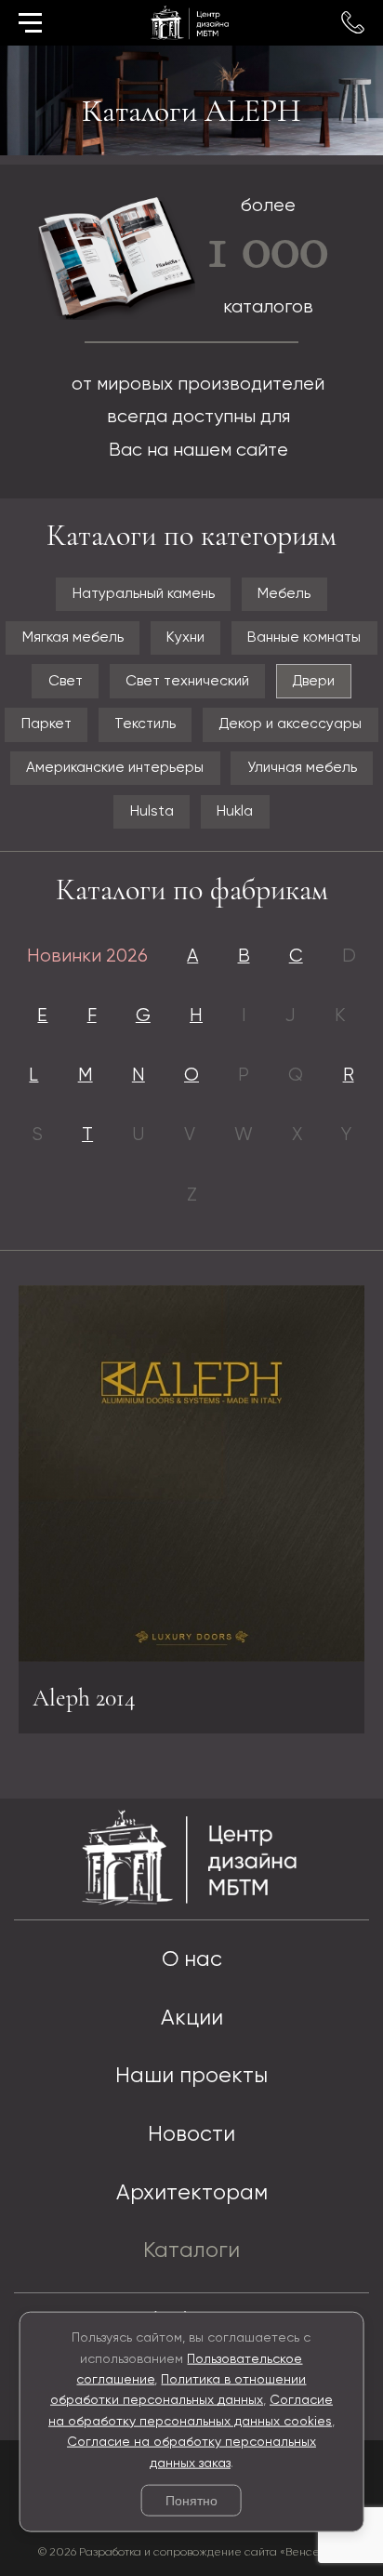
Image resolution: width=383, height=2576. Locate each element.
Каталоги (191, 2251)
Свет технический (187, 681)
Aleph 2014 (84, 1698)
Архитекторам (192, 2193)
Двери (313, 681)
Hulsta (152, 811)
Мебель (284, 594)
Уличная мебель (302, 768)
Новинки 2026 (87, 956)
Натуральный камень (144, 594)
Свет (66, 681)
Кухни (185, 637)
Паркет (46, 724)
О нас (192, 1960)
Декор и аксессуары (290, 724)
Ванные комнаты (304, 637)
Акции (192, 2018)
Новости (191, 2135)
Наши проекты (191, 2076)
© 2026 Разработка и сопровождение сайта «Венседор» (192, 2552)
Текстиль (145, 724)
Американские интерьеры (115, 768)
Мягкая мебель (73, 637)
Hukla (235, 811)
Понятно (191, 2501)
